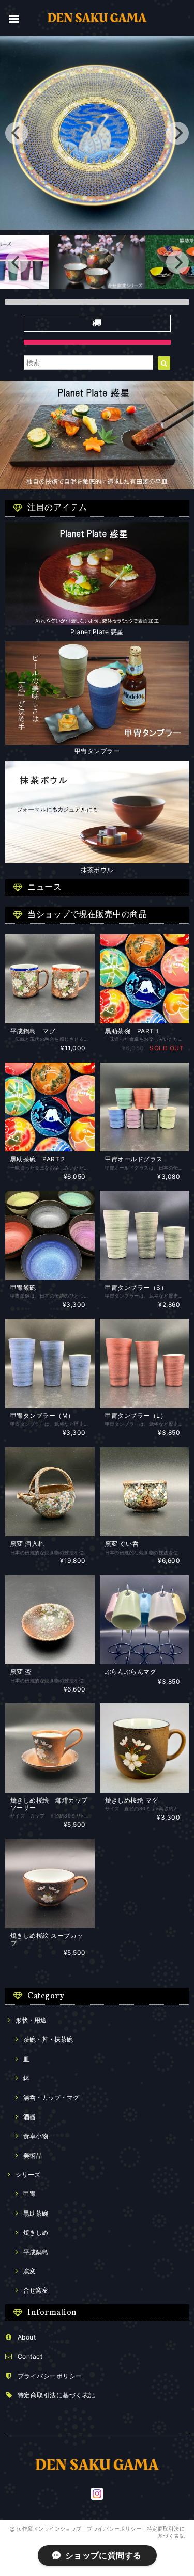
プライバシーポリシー (50, 2376)
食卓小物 (36, 2136)
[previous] (17, 133)
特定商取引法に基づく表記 (56, 2395)
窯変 (29, 2271)
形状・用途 (31, 2020)
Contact (30, 2356)
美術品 (33, 2155)
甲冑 (29, 2194)
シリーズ (28, 2175)
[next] (177, 133)
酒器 (29, 2117)
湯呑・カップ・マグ (51, 2098)
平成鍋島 (36, 2252)
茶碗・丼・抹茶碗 (48, 2039)
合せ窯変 (36, 2290)
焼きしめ (36, 2232)
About (27, 2337)
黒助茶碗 (36, 2213)
